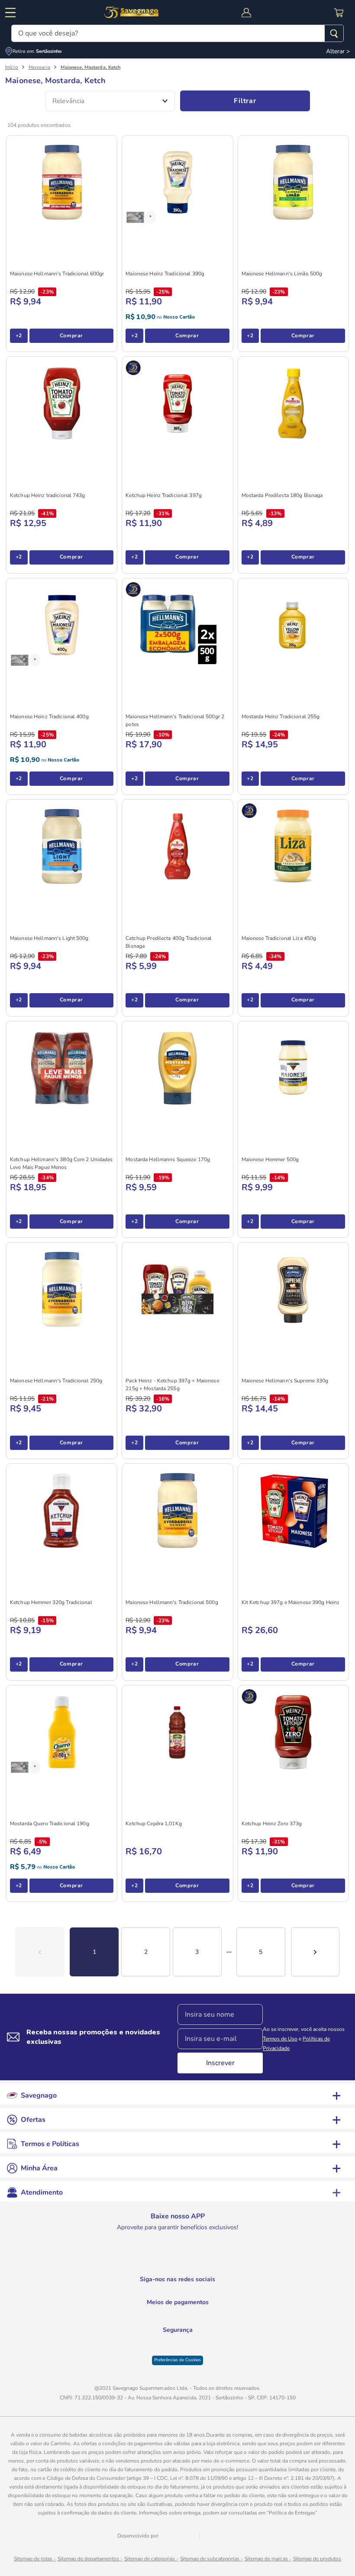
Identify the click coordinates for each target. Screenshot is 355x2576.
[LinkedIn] (178, 2292)
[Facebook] (196, 2292)
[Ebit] (156, 2353)
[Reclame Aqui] (199, 2353)
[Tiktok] (215, 2292)
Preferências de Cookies (177, 2364)
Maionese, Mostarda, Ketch (91, 67)
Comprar (71, 336)
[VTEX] (223, 2541)
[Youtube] (140, 2292)
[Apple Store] (223, 2262)
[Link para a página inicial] (12, 67)
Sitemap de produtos (317, 2563)
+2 (19, 336)
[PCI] (178, 2352)
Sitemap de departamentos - (90, 2563)
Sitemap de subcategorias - (211, 2563)
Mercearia (39, 67)
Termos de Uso (280, 2039)
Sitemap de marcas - (268, 2563)
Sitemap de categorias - (151, 2563)
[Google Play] (132, 2262)
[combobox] (177, 33)
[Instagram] (159, 2292)
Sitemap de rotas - (35, 2563)
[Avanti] (181, 2540)
